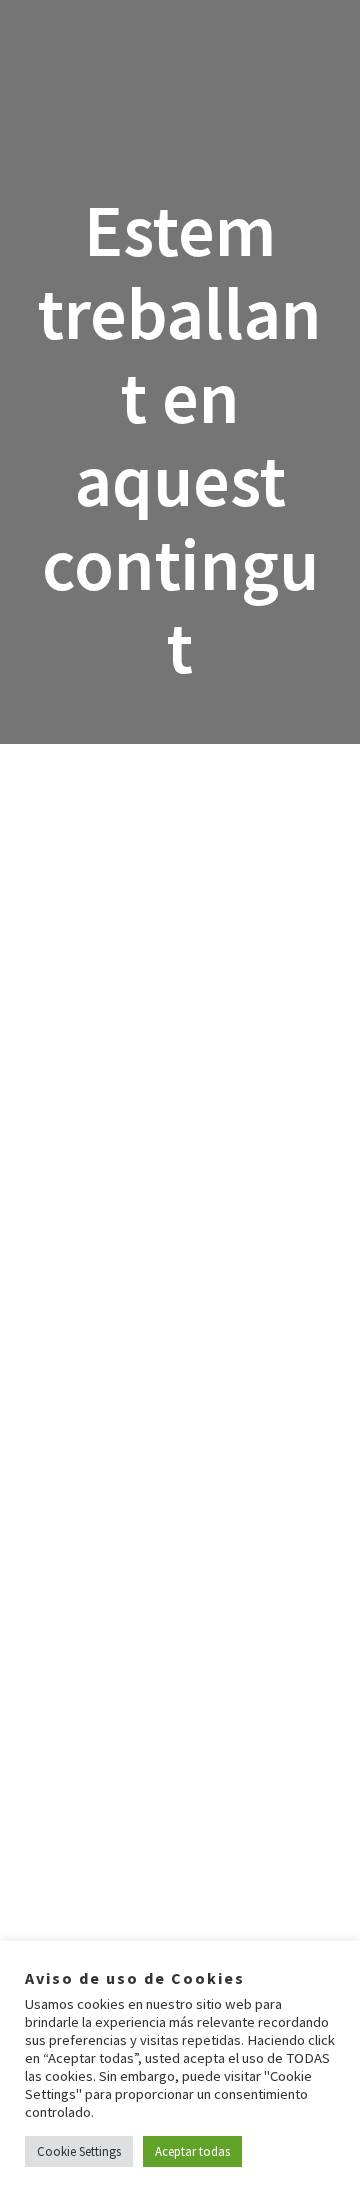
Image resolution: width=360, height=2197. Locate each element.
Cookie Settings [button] (79, 2151)
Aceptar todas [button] (192, 2151)
